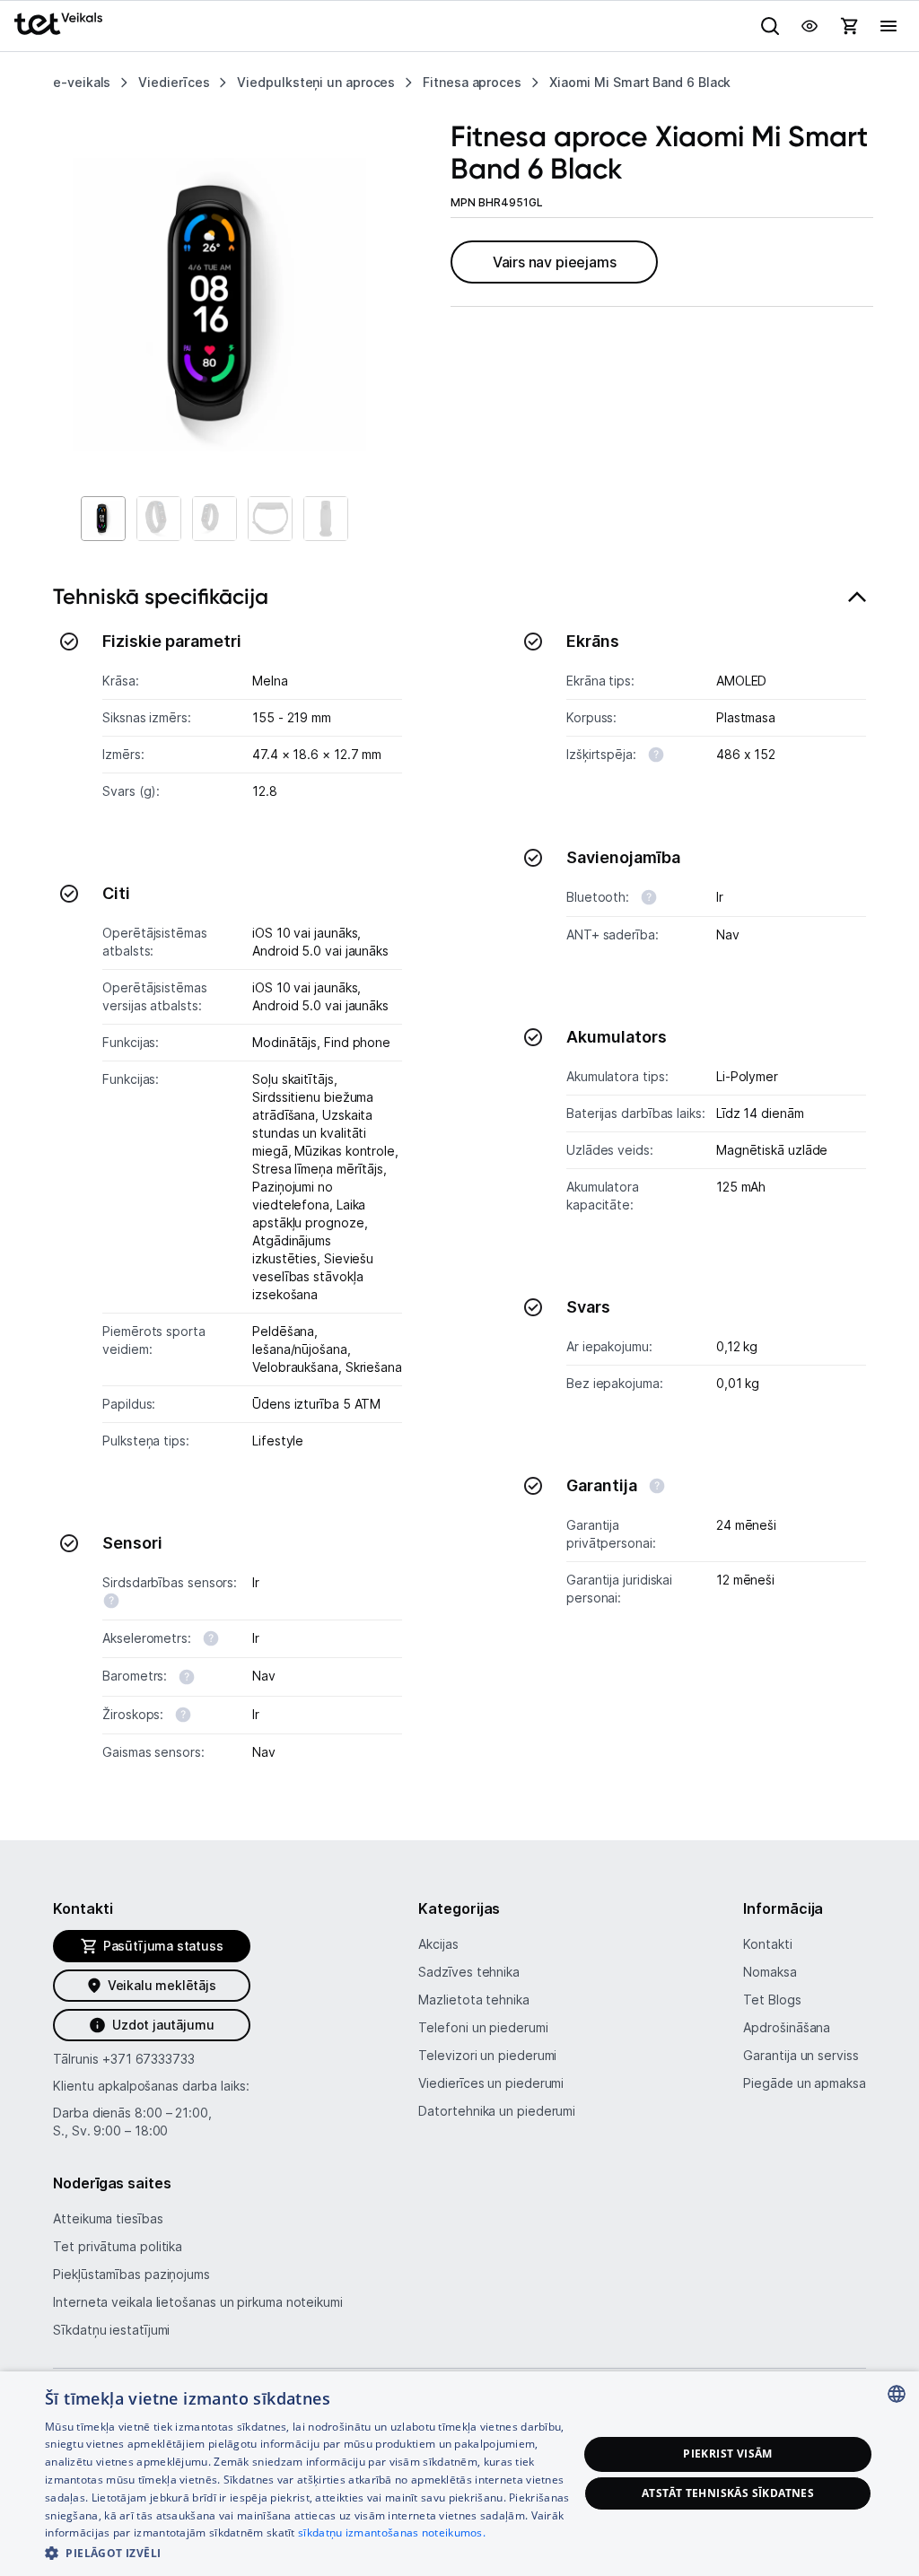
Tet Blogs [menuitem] (772, 2000)
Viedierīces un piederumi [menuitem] (491, 2083)
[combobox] (897, 2394)
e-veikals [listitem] (82, 82)
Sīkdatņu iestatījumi (111, 2330)
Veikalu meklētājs (162, 1985)
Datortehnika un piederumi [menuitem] (497, 2111)
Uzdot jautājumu (163, 2025)
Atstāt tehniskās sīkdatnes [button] (728, 2493)
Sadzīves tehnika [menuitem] (469, 1972)
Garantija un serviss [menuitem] (801, 2055)
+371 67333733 (149, 2059)
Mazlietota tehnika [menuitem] (473, 2000)
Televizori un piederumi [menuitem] (487, 2055)
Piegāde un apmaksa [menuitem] (804, 2083)
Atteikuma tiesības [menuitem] (108, 2218)
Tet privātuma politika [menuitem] (118, 2246)
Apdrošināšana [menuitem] (787, 2027)
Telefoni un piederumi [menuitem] (483, 2027)
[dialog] (459, 2474)
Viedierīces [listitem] (174, 82)
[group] (219, 305)
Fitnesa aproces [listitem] (472, 82)
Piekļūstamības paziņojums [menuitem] (131, 2274)
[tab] (459, 1183)
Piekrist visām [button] (728, 2454)
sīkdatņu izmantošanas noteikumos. (392, 2532)
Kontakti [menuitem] (767, 1944)
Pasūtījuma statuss (163, 1946)
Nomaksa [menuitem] (770, 1972)
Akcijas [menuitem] (438, 1944)
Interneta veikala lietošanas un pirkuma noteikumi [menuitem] (198, 2302)
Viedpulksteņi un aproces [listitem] (316, 82)
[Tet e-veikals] (58, 24)
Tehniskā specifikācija (161, 596)
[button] (311, 2552)
